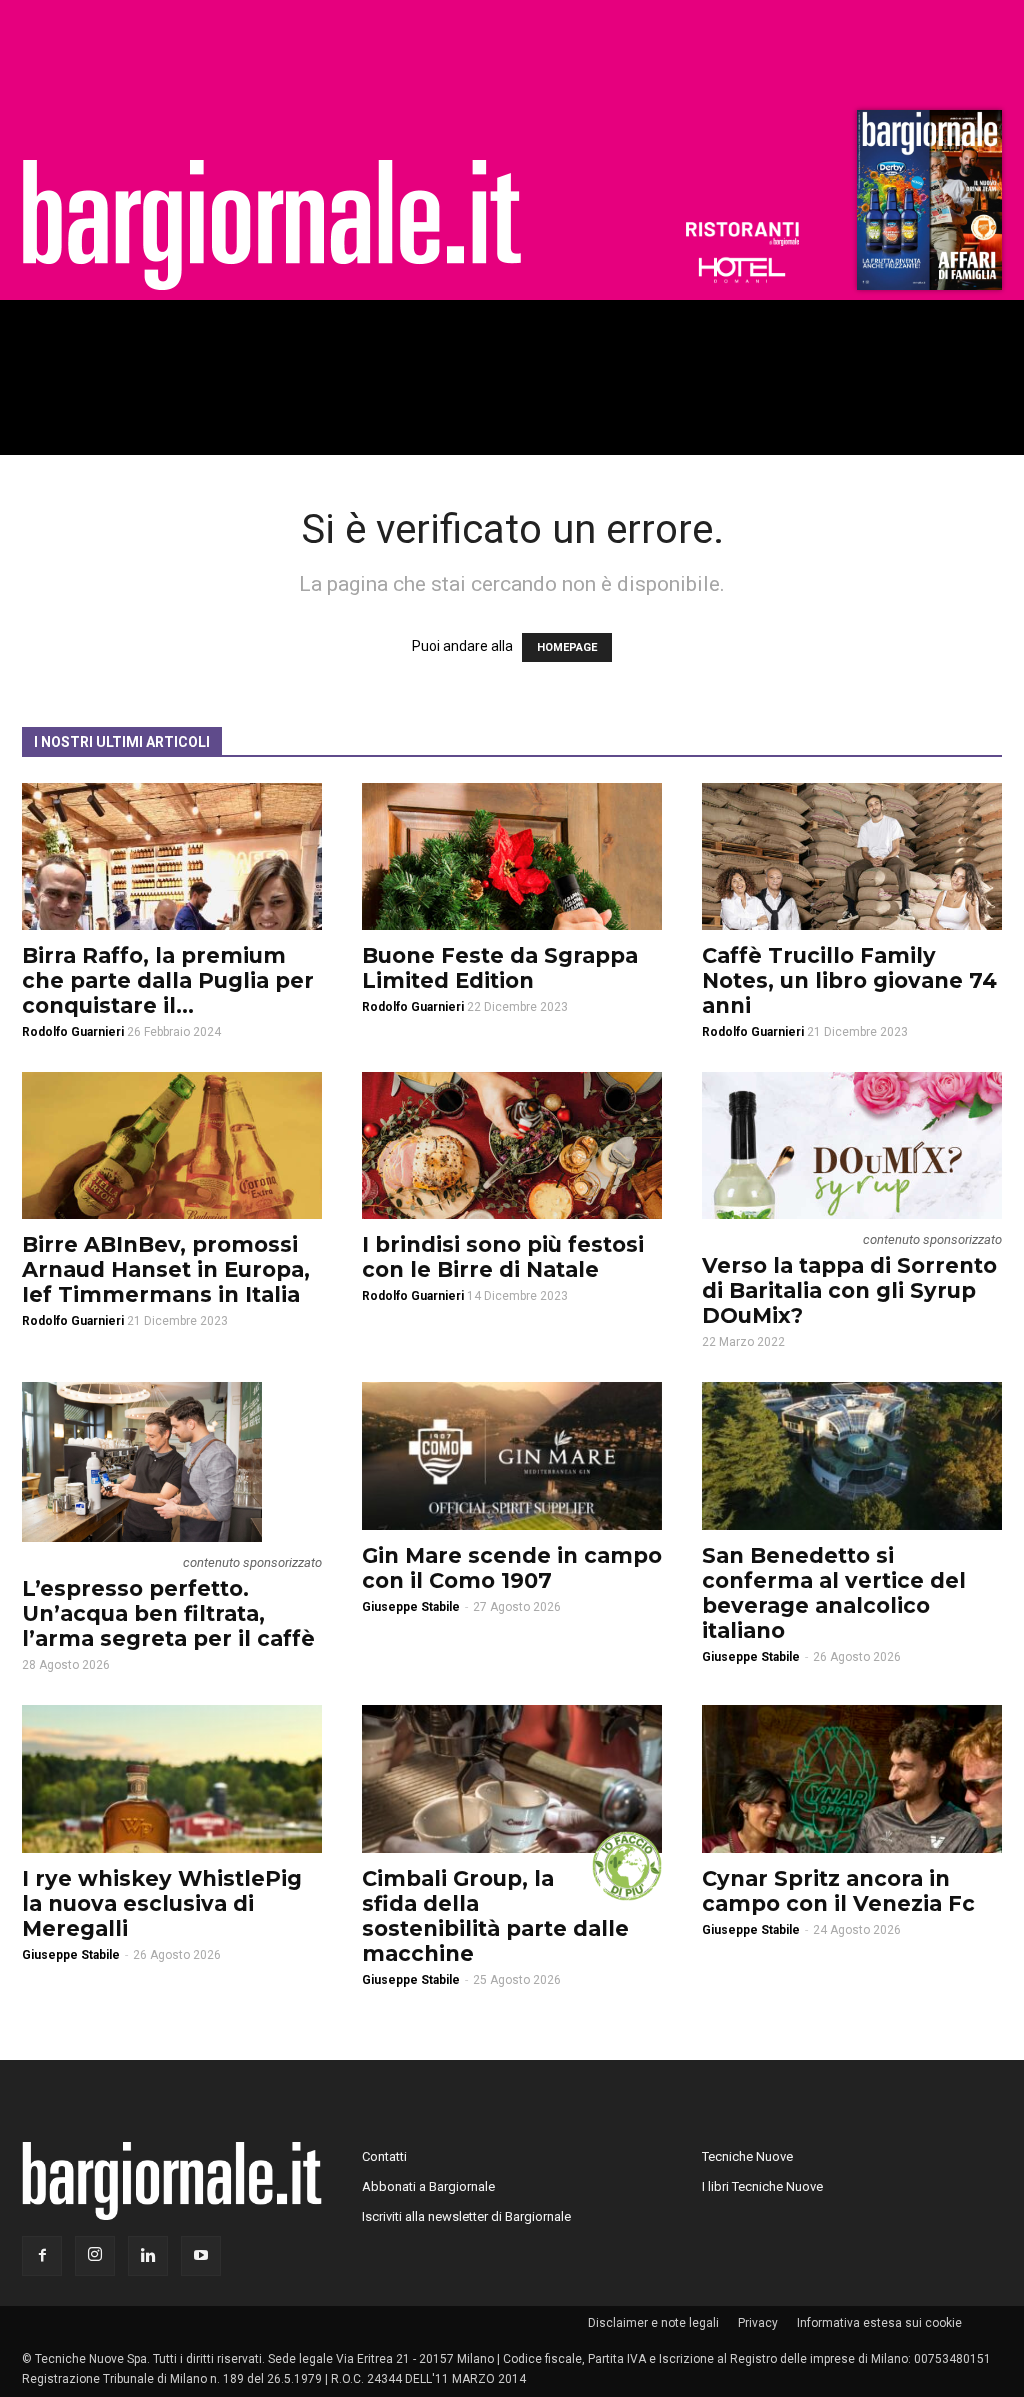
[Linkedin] (148, 2256)
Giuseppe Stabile (411, 1607)
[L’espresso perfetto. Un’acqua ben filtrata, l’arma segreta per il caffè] (172, 1462)
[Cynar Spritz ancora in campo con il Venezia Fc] (852, 1779)
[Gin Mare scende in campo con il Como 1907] (512, 1456)
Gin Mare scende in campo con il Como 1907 (512, 1568)
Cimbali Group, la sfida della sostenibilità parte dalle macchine (495, 1916)
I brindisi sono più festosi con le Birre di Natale (503, 1257)
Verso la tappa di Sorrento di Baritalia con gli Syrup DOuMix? (849, 1290)
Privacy (758, 2323)
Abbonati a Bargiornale (428, 2186)
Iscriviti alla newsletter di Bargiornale (466, 2216)
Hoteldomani (742, 270)
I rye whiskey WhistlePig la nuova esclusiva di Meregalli (162, 1903)
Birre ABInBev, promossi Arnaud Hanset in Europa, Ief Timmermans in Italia (166, 1269)
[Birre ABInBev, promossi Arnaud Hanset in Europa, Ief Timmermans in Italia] (172, 1145)
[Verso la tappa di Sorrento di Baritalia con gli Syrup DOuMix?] (852, 1145)
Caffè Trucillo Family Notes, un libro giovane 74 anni (849, 980)
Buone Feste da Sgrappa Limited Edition (500, 968)
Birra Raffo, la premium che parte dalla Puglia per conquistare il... (168, 980)
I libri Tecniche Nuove (762, 2186)
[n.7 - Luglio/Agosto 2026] (927, 205)
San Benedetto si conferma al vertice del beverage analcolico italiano (834, 1593)
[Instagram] (95, 2256)
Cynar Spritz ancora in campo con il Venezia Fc (838, 1891)
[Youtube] (201, 2256)
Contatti (384, 2156)
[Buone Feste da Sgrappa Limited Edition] (512, 856)
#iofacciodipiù (627, 1866)
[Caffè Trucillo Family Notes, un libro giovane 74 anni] (852, 856)
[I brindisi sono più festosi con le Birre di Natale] (512, 1145)
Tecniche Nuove (747, 2156)
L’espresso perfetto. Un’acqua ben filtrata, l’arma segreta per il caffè (168, 1613)
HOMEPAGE (567, 647)
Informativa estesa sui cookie (879, 2323)
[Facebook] (42, 2256)
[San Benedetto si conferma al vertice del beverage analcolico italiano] (852, 1456)
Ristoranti (742, 234)
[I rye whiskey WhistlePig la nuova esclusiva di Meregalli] (172, 1779)
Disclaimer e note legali (653, 2323)
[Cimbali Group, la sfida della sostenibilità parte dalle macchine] (512, 1779)
